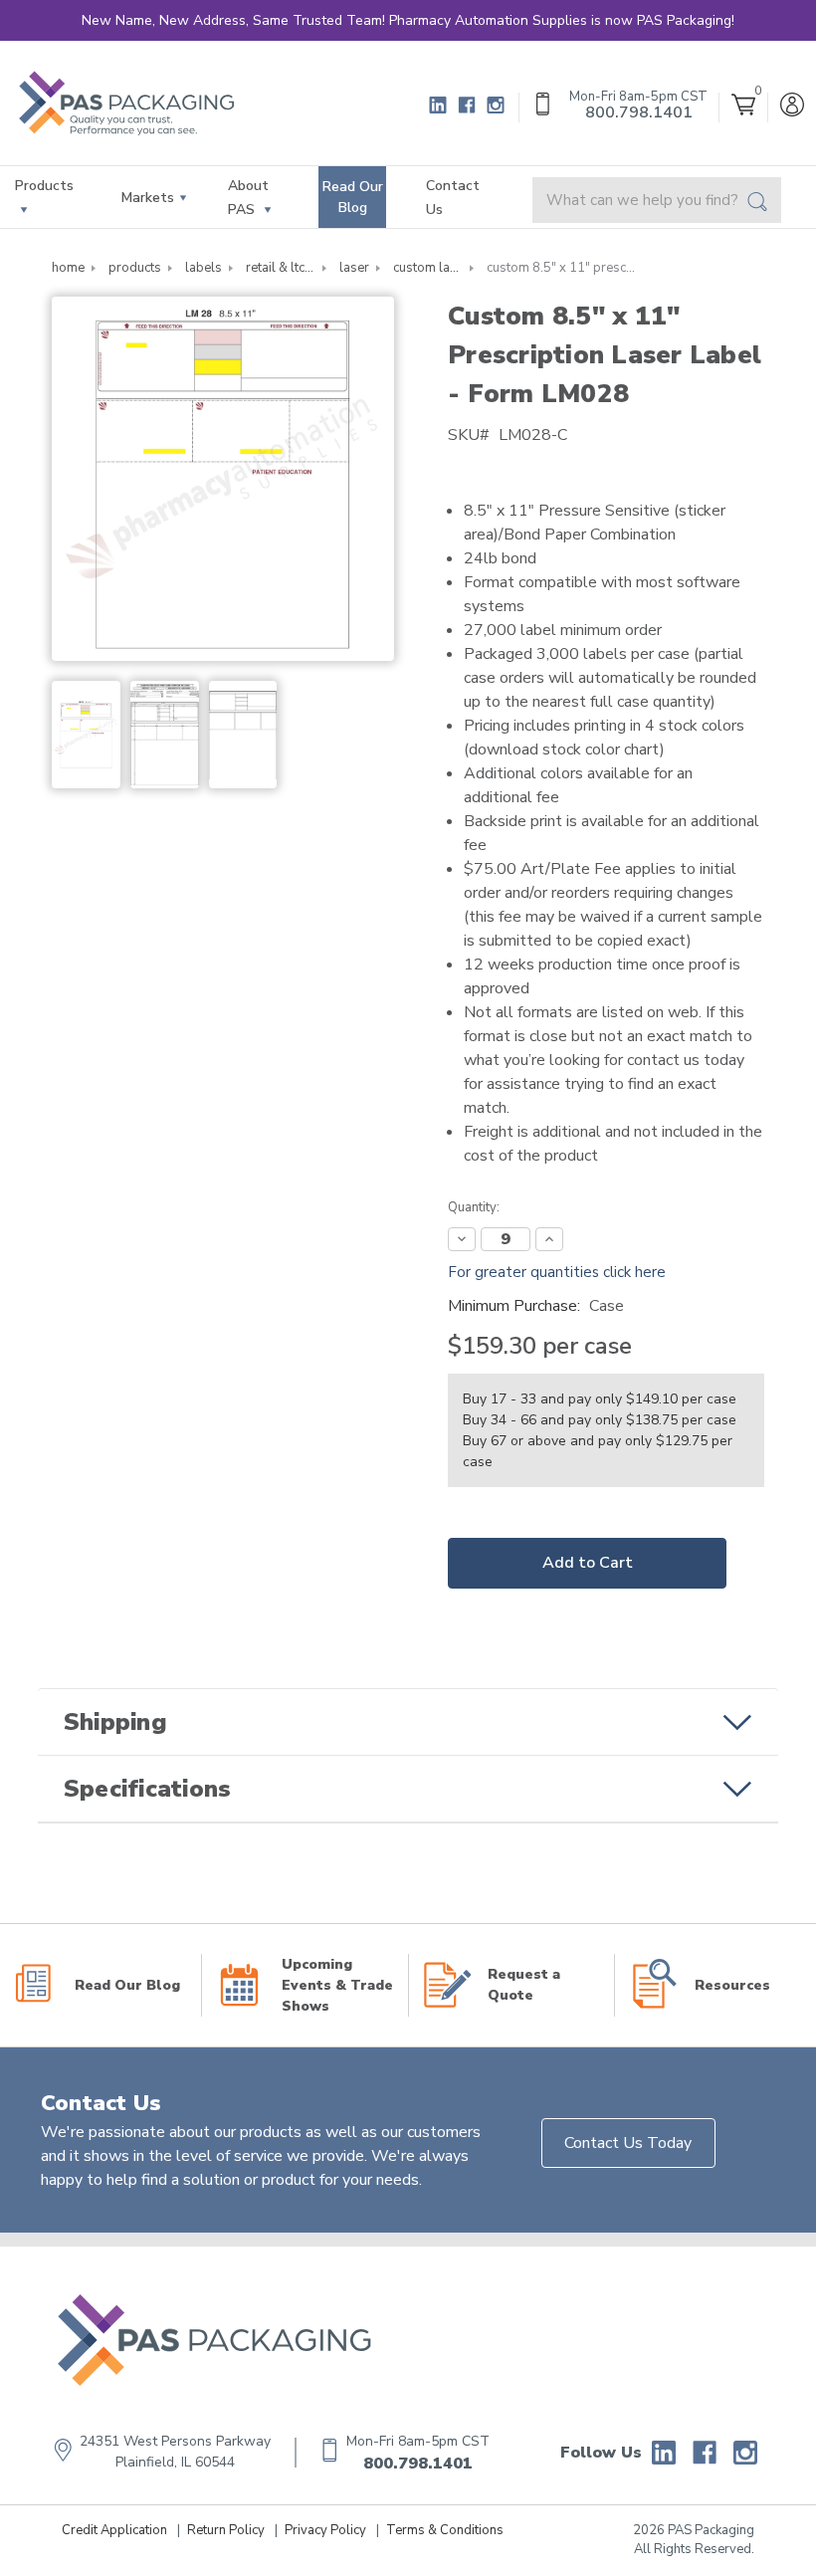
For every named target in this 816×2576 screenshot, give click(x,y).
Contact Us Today (628, 2143)
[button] (408, 1722)
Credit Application (114, 2530)
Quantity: (474, 1207)
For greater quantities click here (557, 1272)
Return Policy (226, 2530)
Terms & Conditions (445, 2530)
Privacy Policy (325, 2530)
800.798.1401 (418, 2464)
